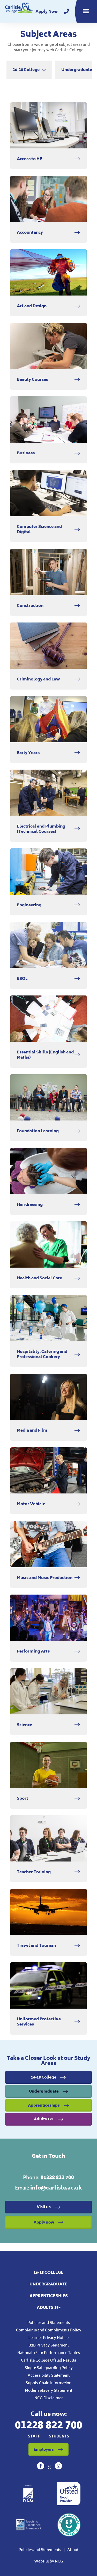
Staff (34, 2436)
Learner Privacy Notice (48, 2338)
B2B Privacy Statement (49, 2345)
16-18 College (44, 2077)
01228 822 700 (57, 2177)
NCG (59, 2561)
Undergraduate (44, 2091)
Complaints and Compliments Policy (49, 2330)
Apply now (44, 2222)
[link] (66, 11)
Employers (44, 2449)
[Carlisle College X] (50, 2468)
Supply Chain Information (48, 2383)
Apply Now (47, 11)
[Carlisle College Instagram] (58, 2468)
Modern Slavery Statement (48, 2390)
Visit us (44, 2207)
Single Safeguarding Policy (49, 2368)
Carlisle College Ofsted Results (48, 2360)
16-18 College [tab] (26, 70)
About (73, 2550)
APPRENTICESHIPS (49, 2296)
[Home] (19, 11)
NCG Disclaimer (49, 2398)
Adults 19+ (44, 2119)
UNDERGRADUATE (48, 2284)
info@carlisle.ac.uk (56, 2188)
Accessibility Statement (49, 2375)
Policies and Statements (49, 2322)
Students (59, 2436)
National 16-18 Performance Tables (49, 2353)
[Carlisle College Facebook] (41, 2468)
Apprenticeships (44, 2105)
